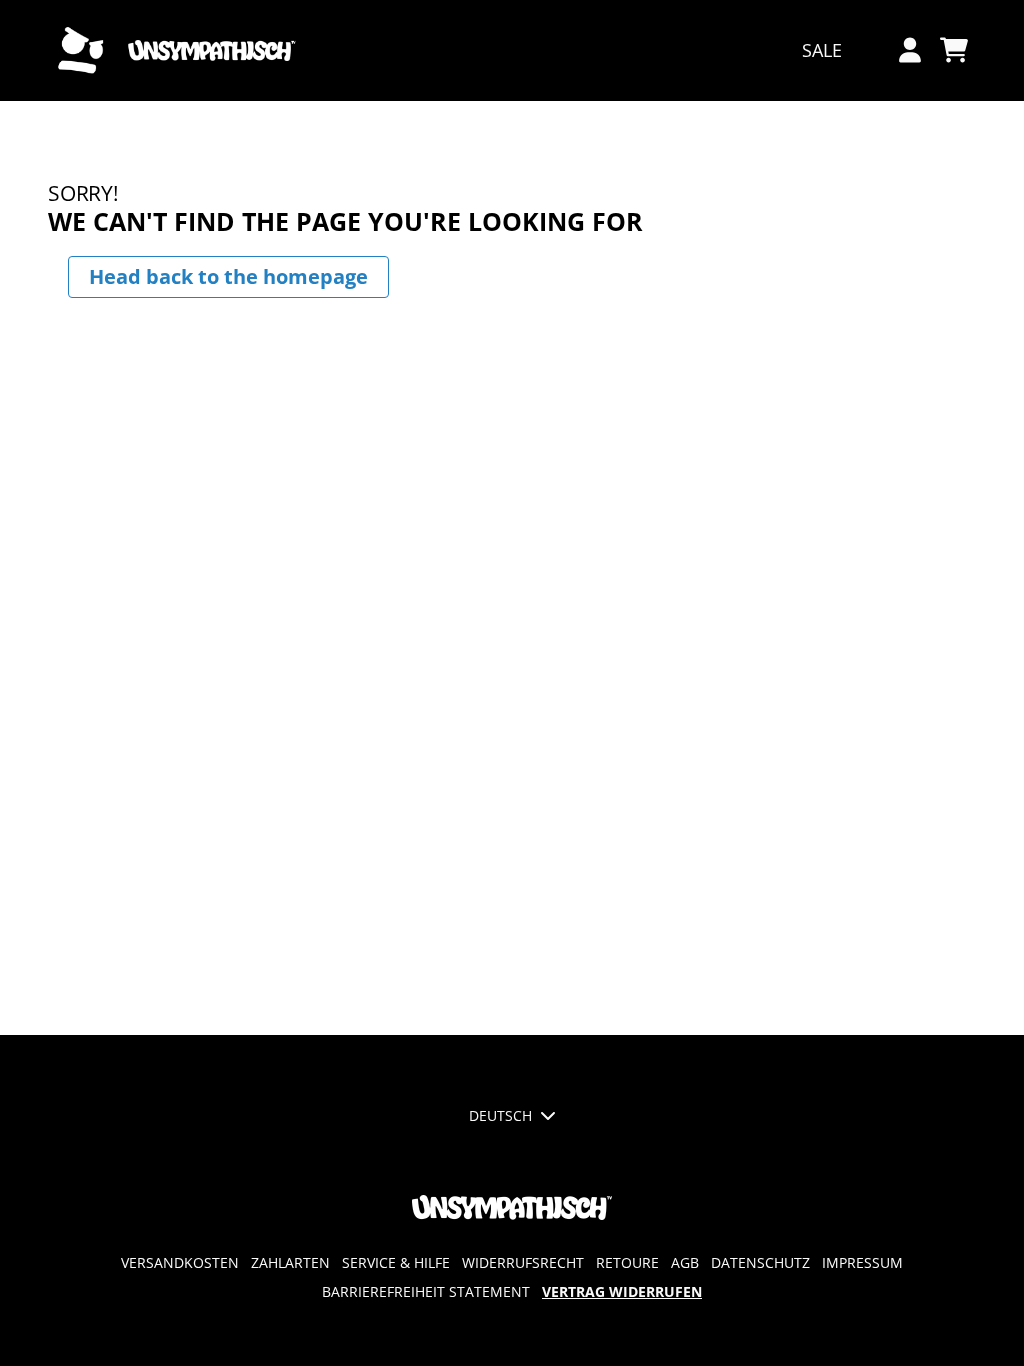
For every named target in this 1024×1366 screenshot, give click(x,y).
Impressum (862, 1262)
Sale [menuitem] (822, 50)
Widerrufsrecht (523, 1262)
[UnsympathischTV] (176, 50)
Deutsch (500, 1115)
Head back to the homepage (228, 276)
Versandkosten (180, 1262)
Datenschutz (760, 1262)
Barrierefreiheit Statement (426, 1291)
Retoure (627, 1262)
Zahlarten (290, 1262)
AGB (685, 1262)
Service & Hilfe (396, 1262)
